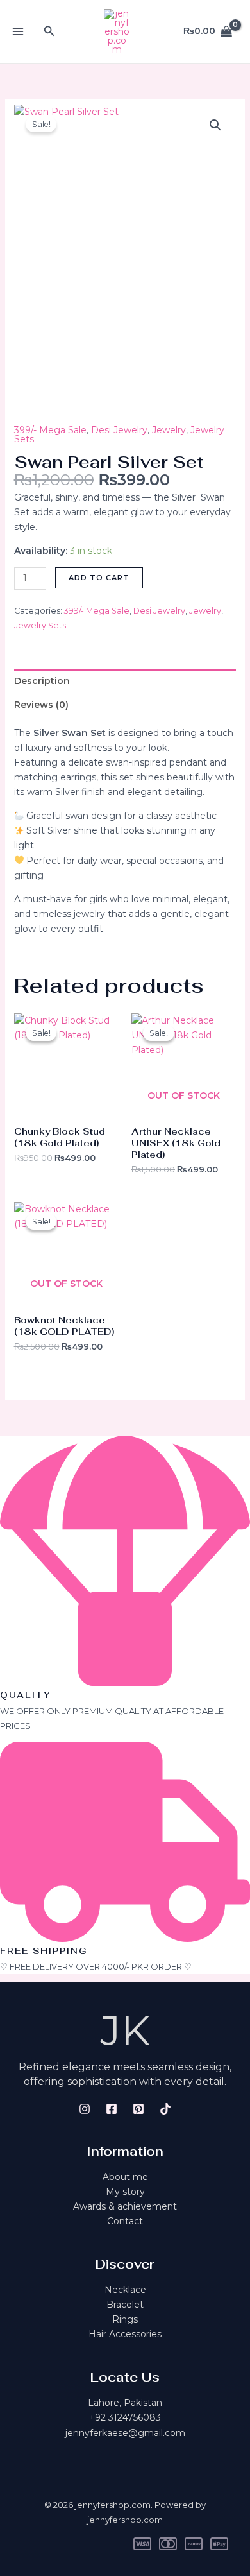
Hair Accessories (125, 2334)
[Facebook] (112, 2109)
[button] (49, 31)
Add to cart (99, 578)
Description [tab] (42, 681)
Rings (125, 2319)
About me (125, 2177)
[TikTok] (165, 2109)
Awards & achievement (125, 2206)
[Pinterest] (138, 2109)
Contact (125, 2221)
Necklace (125, 2290)
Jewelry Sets (40, 625)
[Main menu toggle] (18, 31)
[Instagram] (85, 2109)
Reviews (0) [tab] (41, 705)
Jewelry (169, 430)
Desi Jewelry (119, 430)
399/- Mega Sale (50, 430)
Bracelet (125, 2305)
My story (125, 2192)
